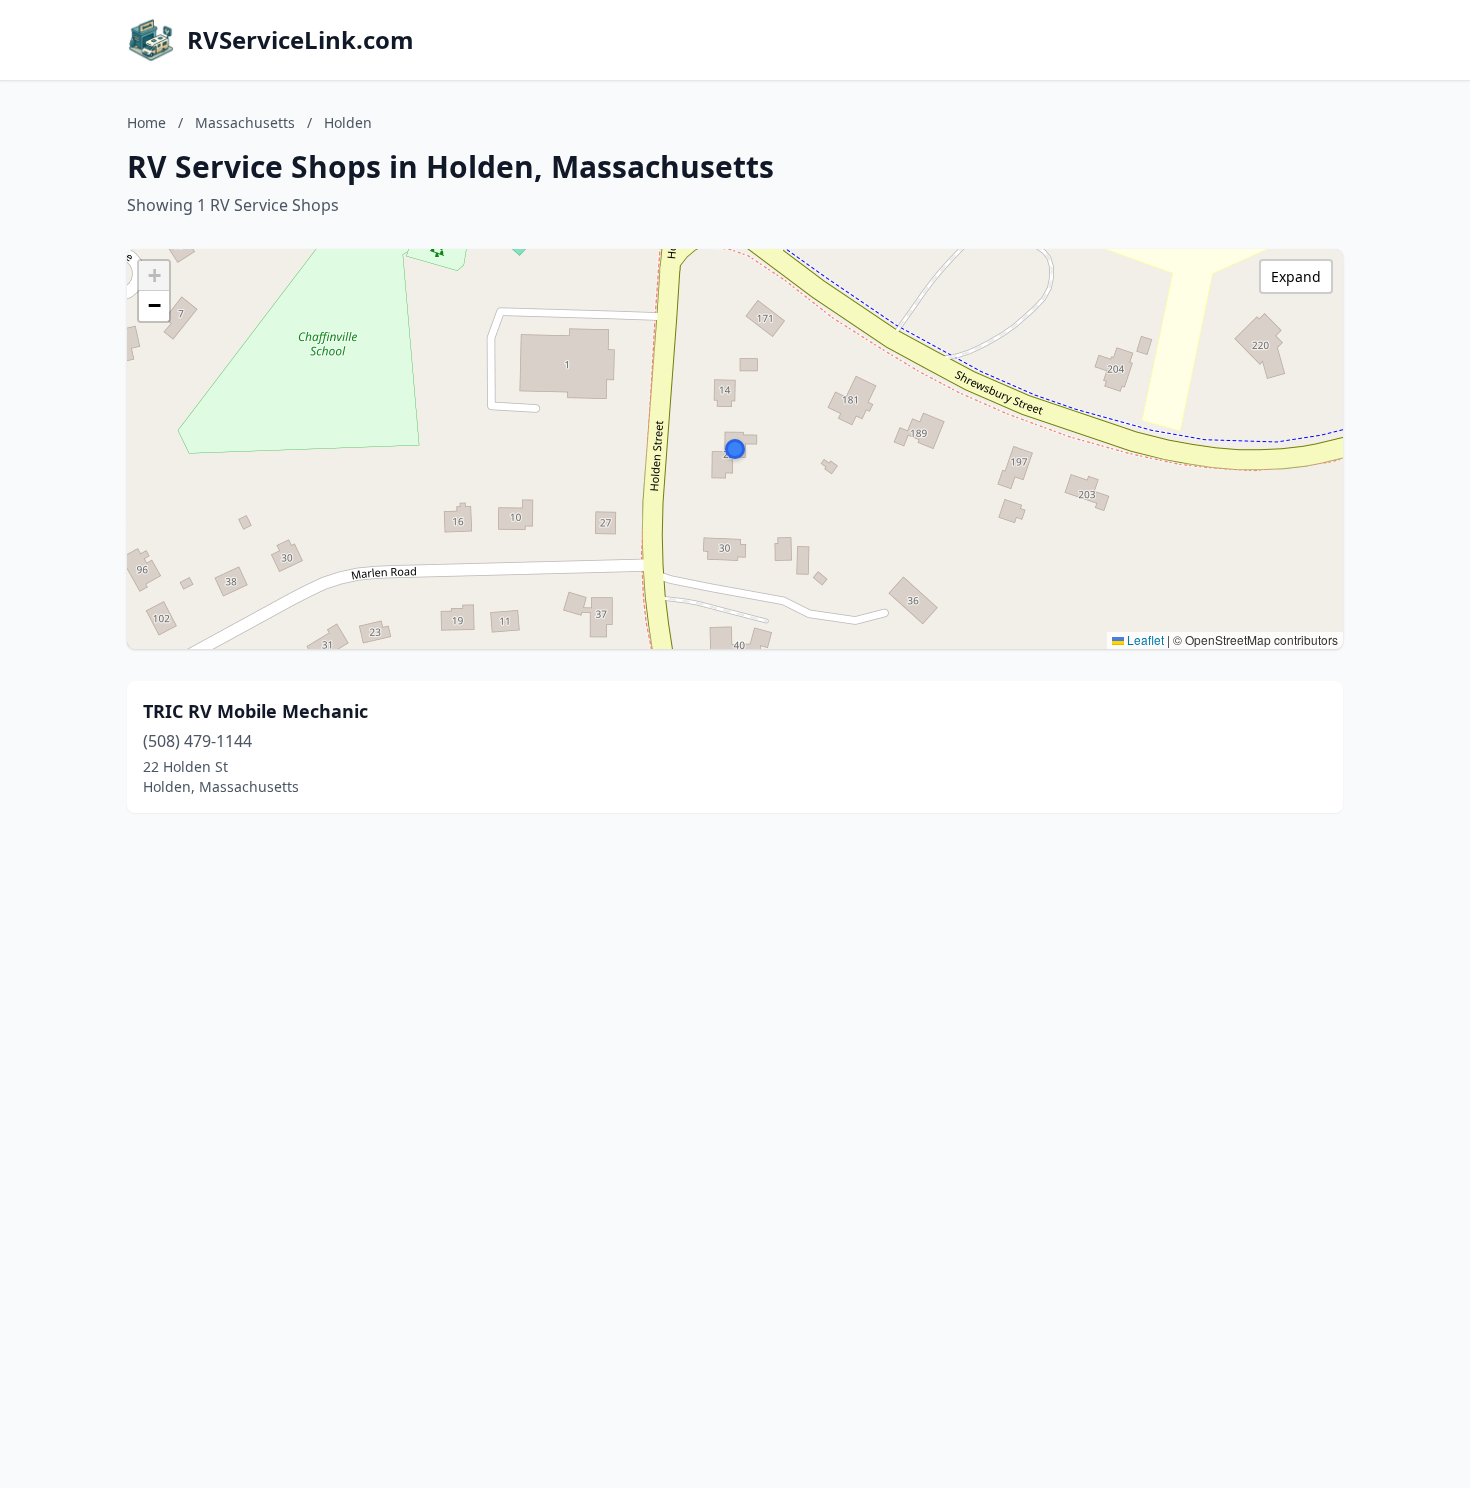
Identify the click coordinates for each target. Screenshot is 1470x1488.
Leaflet (1144, 639)
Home (146, 122)
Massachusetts (245, 122)
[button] (735, 449)
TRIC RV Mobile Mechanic (255, 711)
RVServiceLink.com (300, 40)
